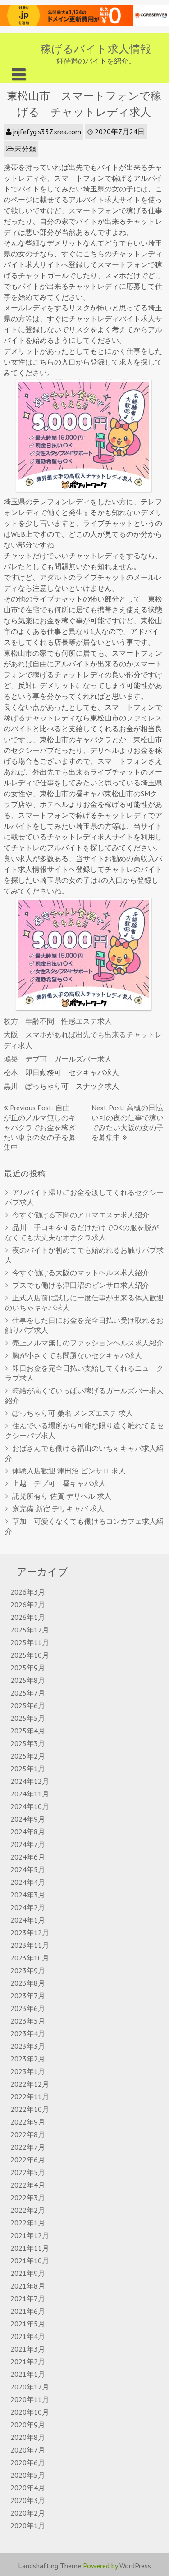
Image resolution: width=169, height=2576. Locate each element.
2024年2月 (28, 1907)
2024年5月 (28, 1869)
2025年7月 (28, 1693)
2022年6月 (28, 2160)
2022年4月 (28, 2185)
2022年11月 (30, 2097)
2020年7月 (28, 2450)
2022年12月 (30, 2084)
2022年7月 (28, 2147)
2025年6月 (28, 1705)
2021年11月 (30, 2248)
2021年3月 (28, 2349)
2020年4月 (28, 2488)
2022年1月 (28, 2223)
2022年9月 (28, 2122)
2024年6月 (28, 1857)
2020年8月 (28, 2437)
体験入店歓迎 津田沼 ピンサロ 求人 (69, 1471)
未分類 (25, 149)
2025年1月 (28, 1769)
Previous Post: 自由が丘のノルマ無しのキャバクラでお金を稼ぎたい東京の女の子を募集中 (40, 1127)
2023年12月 (30, 1933)
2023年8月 (28, 1983)
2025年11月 (30, 1642)
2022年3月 (28, 2198)
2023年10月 (30, 1958)
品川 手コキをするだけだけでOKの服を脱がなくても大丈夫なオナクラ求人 (82, 1232)
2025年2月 (28, 1756)
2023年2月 (28, 2059)
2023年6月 (28, 2008)
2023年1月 (28, 2071)
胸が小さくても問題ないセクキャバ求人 (77, 1355)
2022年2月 (28, 2210)
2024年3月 (28, 1895)
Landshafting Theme (50, 2566)
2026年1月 (28, 1617)
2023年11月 (30, 1945)
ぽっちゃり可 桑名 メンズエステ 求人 (73, 1413)
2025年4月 (28, 1731)
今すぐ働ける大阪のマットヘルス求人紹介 (81, 1272)
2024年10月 (30, 1806)
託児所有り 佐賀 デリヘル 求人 (62, 1496)
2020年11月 (30, 2399)
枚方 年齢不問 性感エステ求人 (58, 1021)
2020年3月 (28, 2500)
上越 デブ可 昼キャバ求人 (59, 1483)
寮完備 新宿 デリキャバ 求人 (58, 1509)
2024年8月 (28, 1832)
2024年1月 (28, 1920)
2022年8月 (28, 2134)
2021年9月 (28, 2273)
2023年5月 (28, 2021)
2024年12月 (30, 1781)
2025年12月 (30, 1630)
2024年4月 (28, 1882)
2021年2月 (28, 2362)
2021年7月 (28, 2298)
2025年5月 (28, 1718)
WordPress (135, 2566)
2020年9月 (28, 2425)
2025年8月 (28, 1680)
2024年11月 (30, 1794)
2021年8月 (28, 2286)
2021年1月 (28, 2374)
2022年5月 (28, 2172)
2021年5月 (28, 2324)
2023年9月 (28, 1970)
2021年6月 (28, 2311)
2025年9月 (28, 1668)
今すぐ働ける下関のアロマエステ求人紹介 (81, 1215)
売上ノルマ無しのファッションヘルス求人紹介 (88, 1343)
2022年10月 (30, 2109)
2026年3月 (28, 1592)
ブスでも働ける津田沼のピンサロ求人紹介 (81, 1285)
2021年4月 (28, 2336)
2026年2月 (28, 1605)
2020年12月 (30, 2387)
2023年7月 (28, 1996)
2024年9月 (28, 1819)
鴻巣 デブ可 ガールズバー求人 (58, 1059)
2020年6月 (28, 2462)
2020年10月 (30, 2412)
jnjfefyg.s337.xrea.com (47, 132)
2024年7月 (28, 1844)
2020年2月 (28, 2513)
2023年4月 (28, 2033)
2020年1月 (28, 2526)
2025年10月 (30, 1655)
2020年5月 (28, 2475)
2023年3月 (28, 2046)
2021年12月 (30, 2235)
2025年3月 (28, 1743)
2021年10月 (30, 2261)
